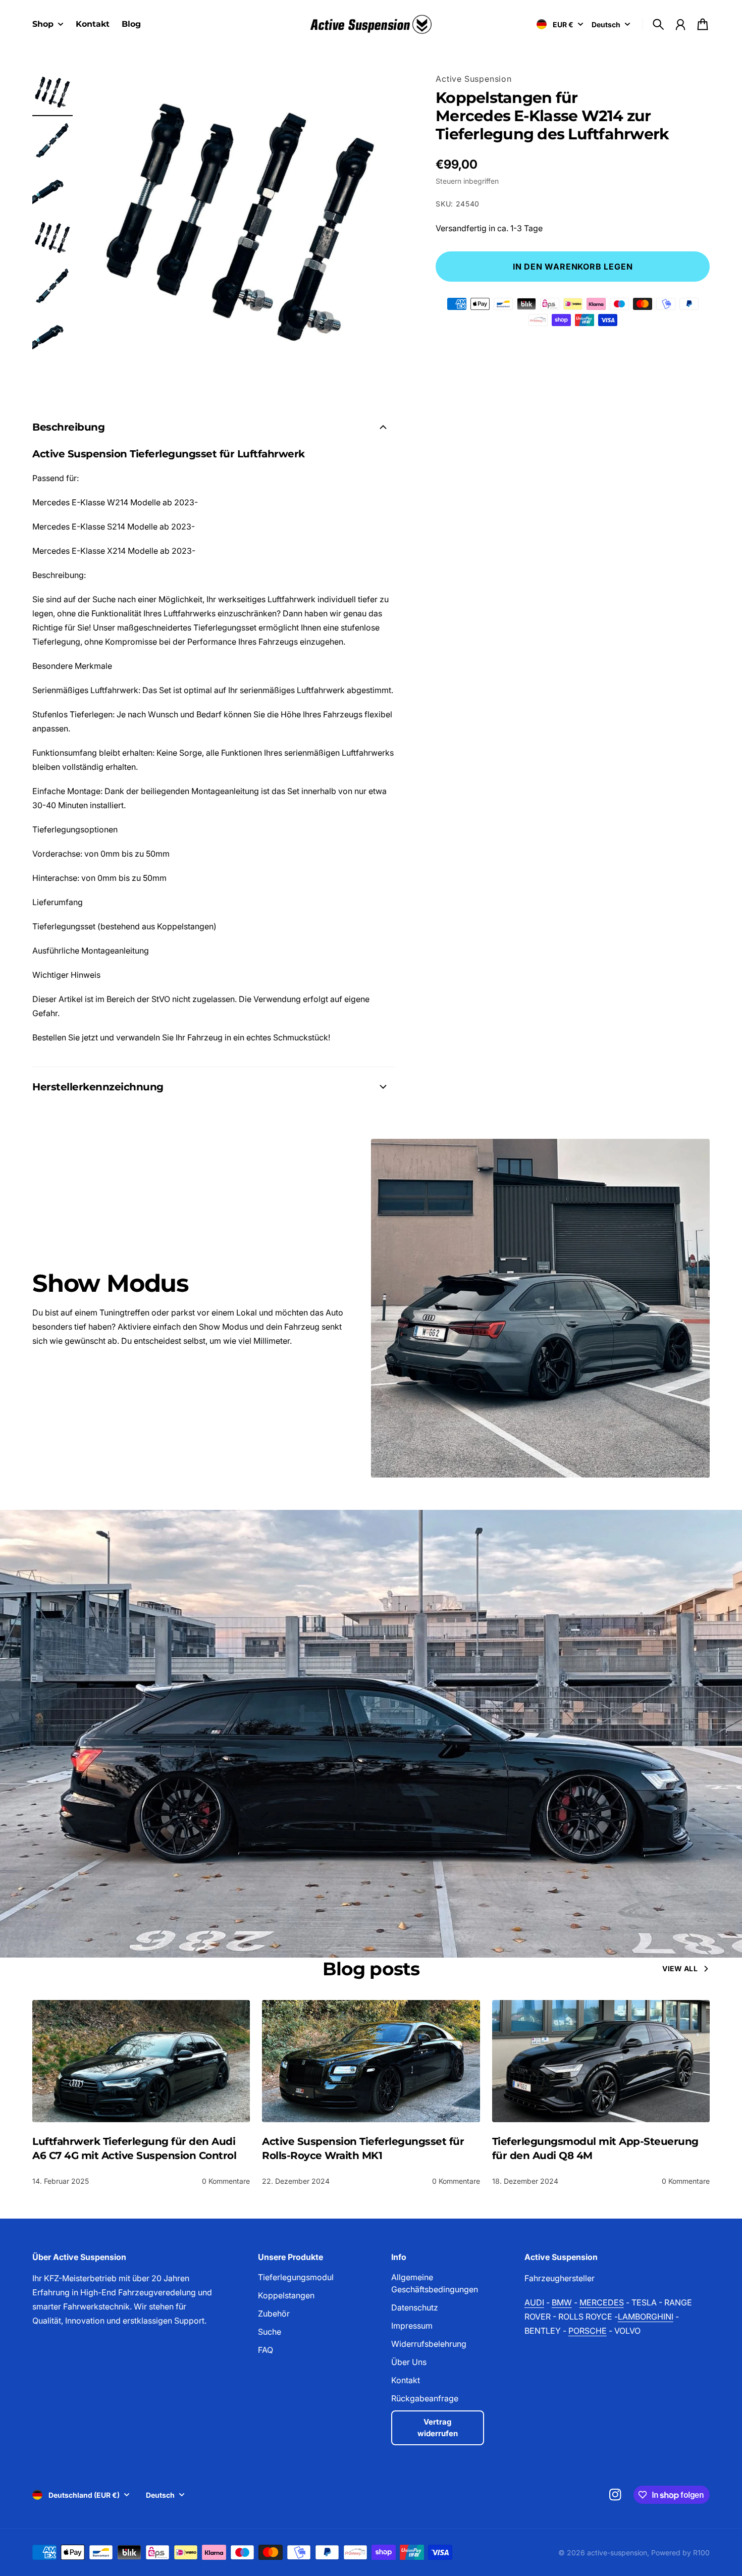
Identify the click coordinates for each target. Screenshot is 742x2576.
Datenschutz (415, 2307)
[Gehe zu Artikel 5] (52, 287)
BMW (562, 2302)
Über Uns (409, 2362)
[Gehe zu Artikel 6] (52, 335)
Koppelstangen (286, 2295)
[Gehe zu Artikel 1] (52, 93)
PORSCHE (588, 2331)
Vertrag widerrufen (438, 2428)
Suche (270, 2332)
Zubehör (274, 2314)
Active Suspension (474, 79)
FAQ (266, 2350)
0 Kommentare (226, 2181)
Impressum (412, 2326)
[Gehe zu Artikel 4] (52, 238)
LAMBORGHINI (646, 2317)
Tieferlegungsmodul (296, 2277)
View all (680, 1968)
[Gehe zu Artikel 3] (52, 190)
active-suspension (617, 2553)
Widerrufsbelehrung (429, 2344)
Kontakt (406, 2380)
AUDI (534, 2302)
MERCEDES (602, 2302)
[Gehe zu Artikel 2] (52, 141)
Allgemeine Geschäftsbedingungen (435, 2283)
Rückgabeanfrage (425, 2398)
